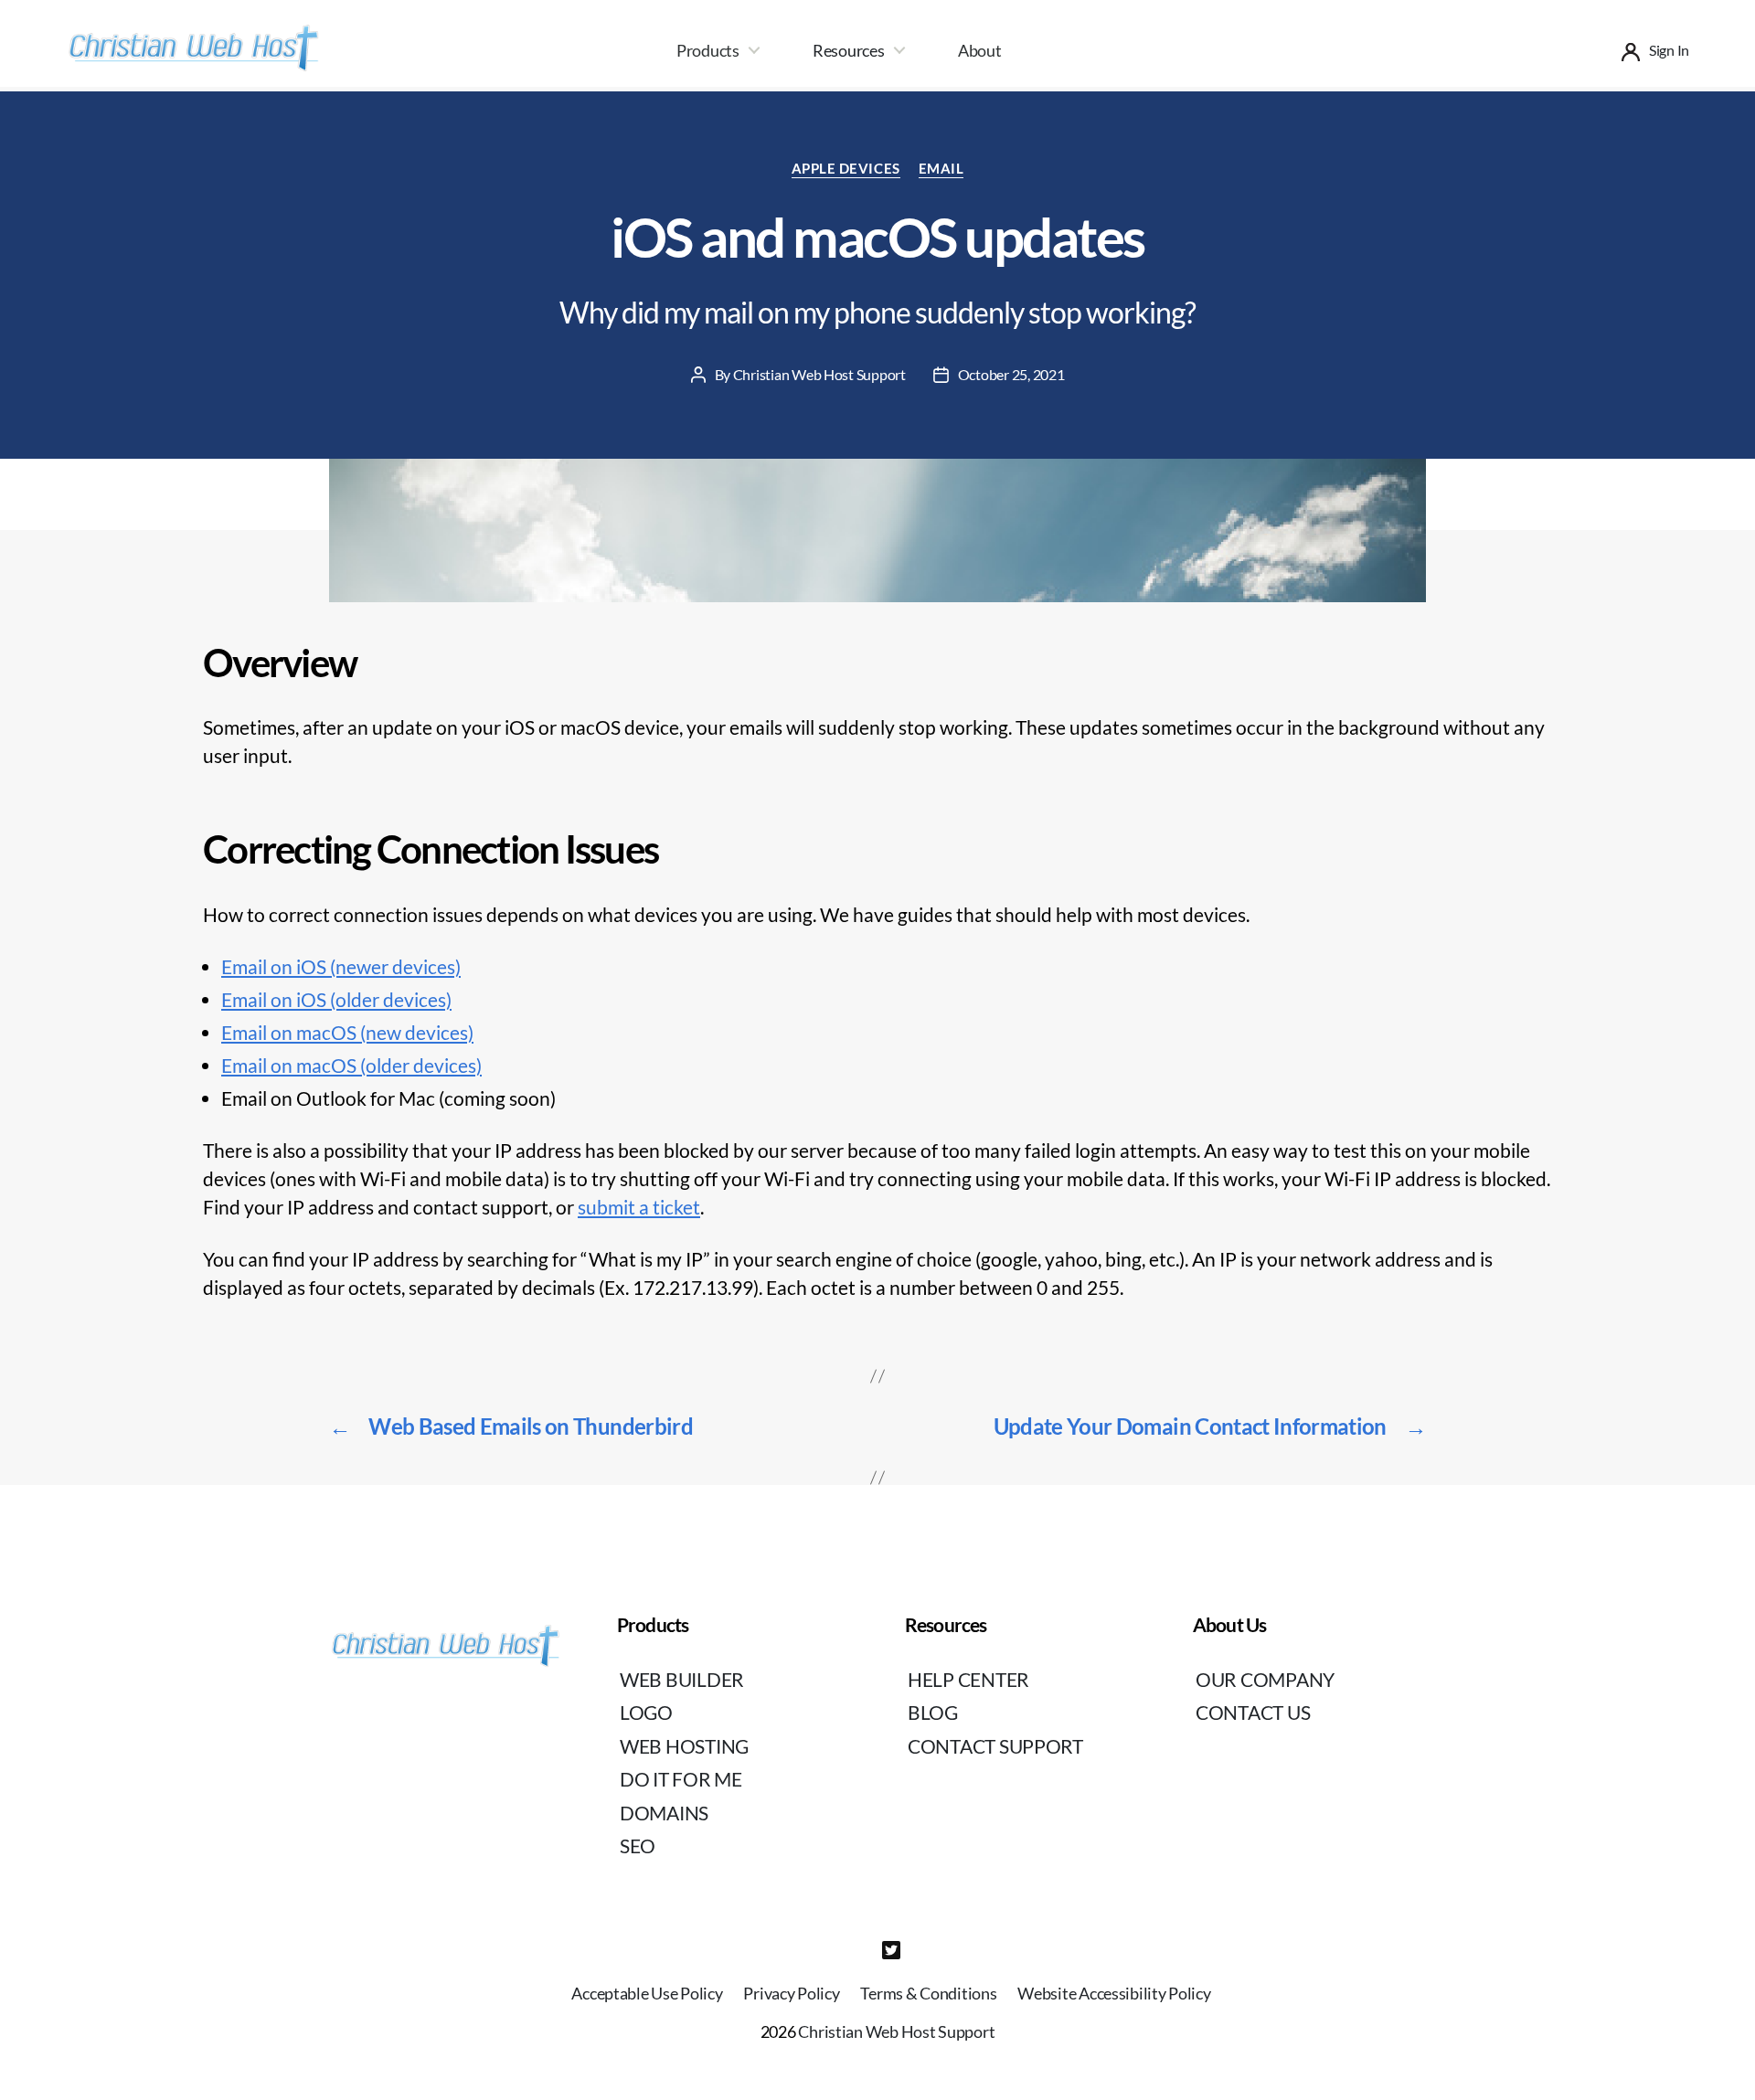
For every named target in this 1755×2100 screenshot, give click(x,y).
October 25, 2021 (1011, 374)
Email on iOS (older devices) (336, 999)
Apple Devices (846, 168)
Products (708, 50)
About (980, 50)
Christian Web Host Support (819, 374)
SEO (638, 1845)
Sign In (1669, 50)
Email (941, 168)
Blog (933, 1712)
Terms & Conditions (928, 1993)
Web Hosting (684, 1746)
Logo (646, 1712)
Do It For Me (681, 1779)
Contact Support (995, 1746)
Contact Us (1253, 1712)
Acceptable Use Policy (647, 1993)
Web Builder (682, 1679)
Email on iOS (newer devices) (341, 966)
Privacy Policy (791, 1993)
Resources (849, 50)
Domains (664, 1813)
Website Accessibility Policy (1114, 1993)
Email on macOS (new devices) (347, 1032)
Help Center (968, 1679)
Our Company (1265, 1679)
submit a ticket (639, 1207)
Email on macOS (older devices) (351, 1065)
